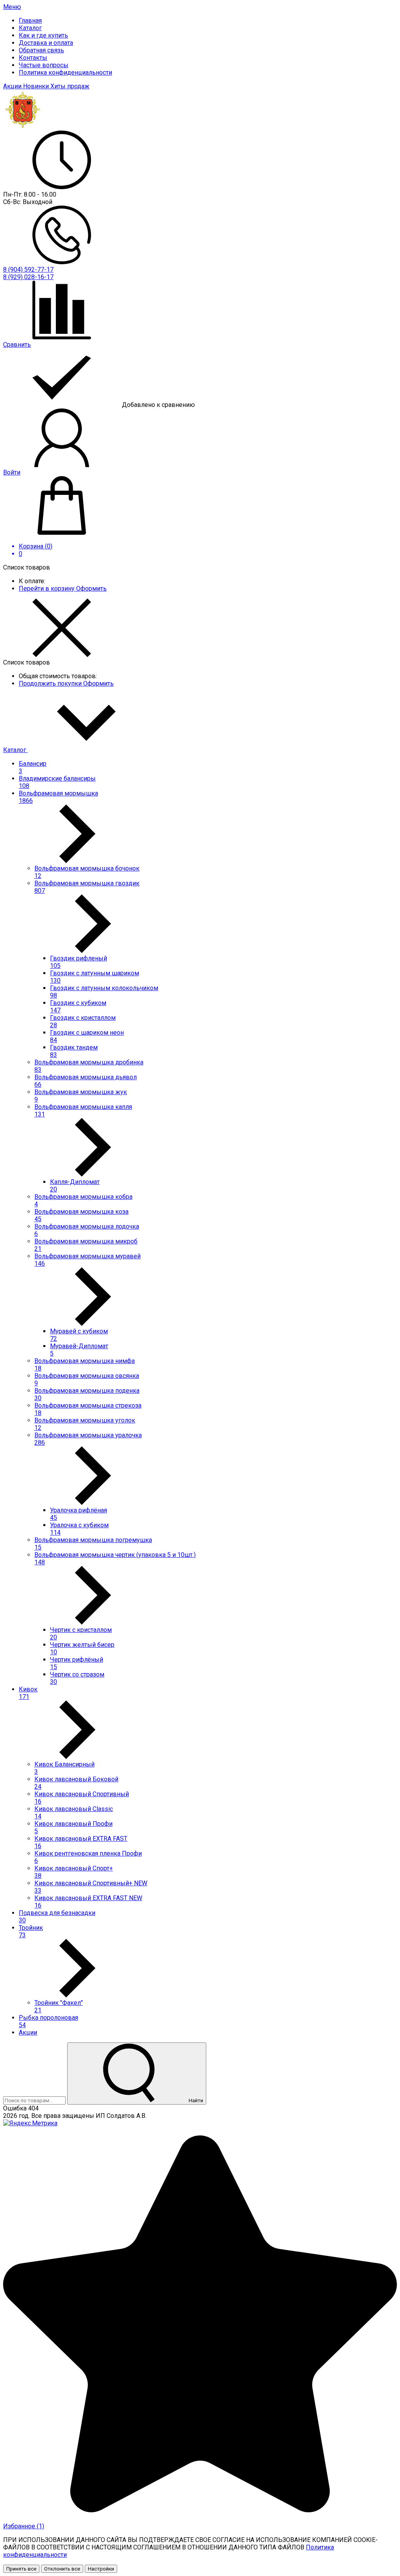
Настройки (101, 2569)
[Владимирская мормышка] (23, 127)
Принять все (21, 2569)
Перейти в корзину (47, 588)
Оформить (91, 588)
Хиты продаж (70, 86)
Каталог (15, 750)
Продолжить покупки (51, 683)
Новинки (37, 86)
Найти (195, 2100)
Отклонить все (62, 2569)
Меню (12, 7)
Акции (13, 86)
